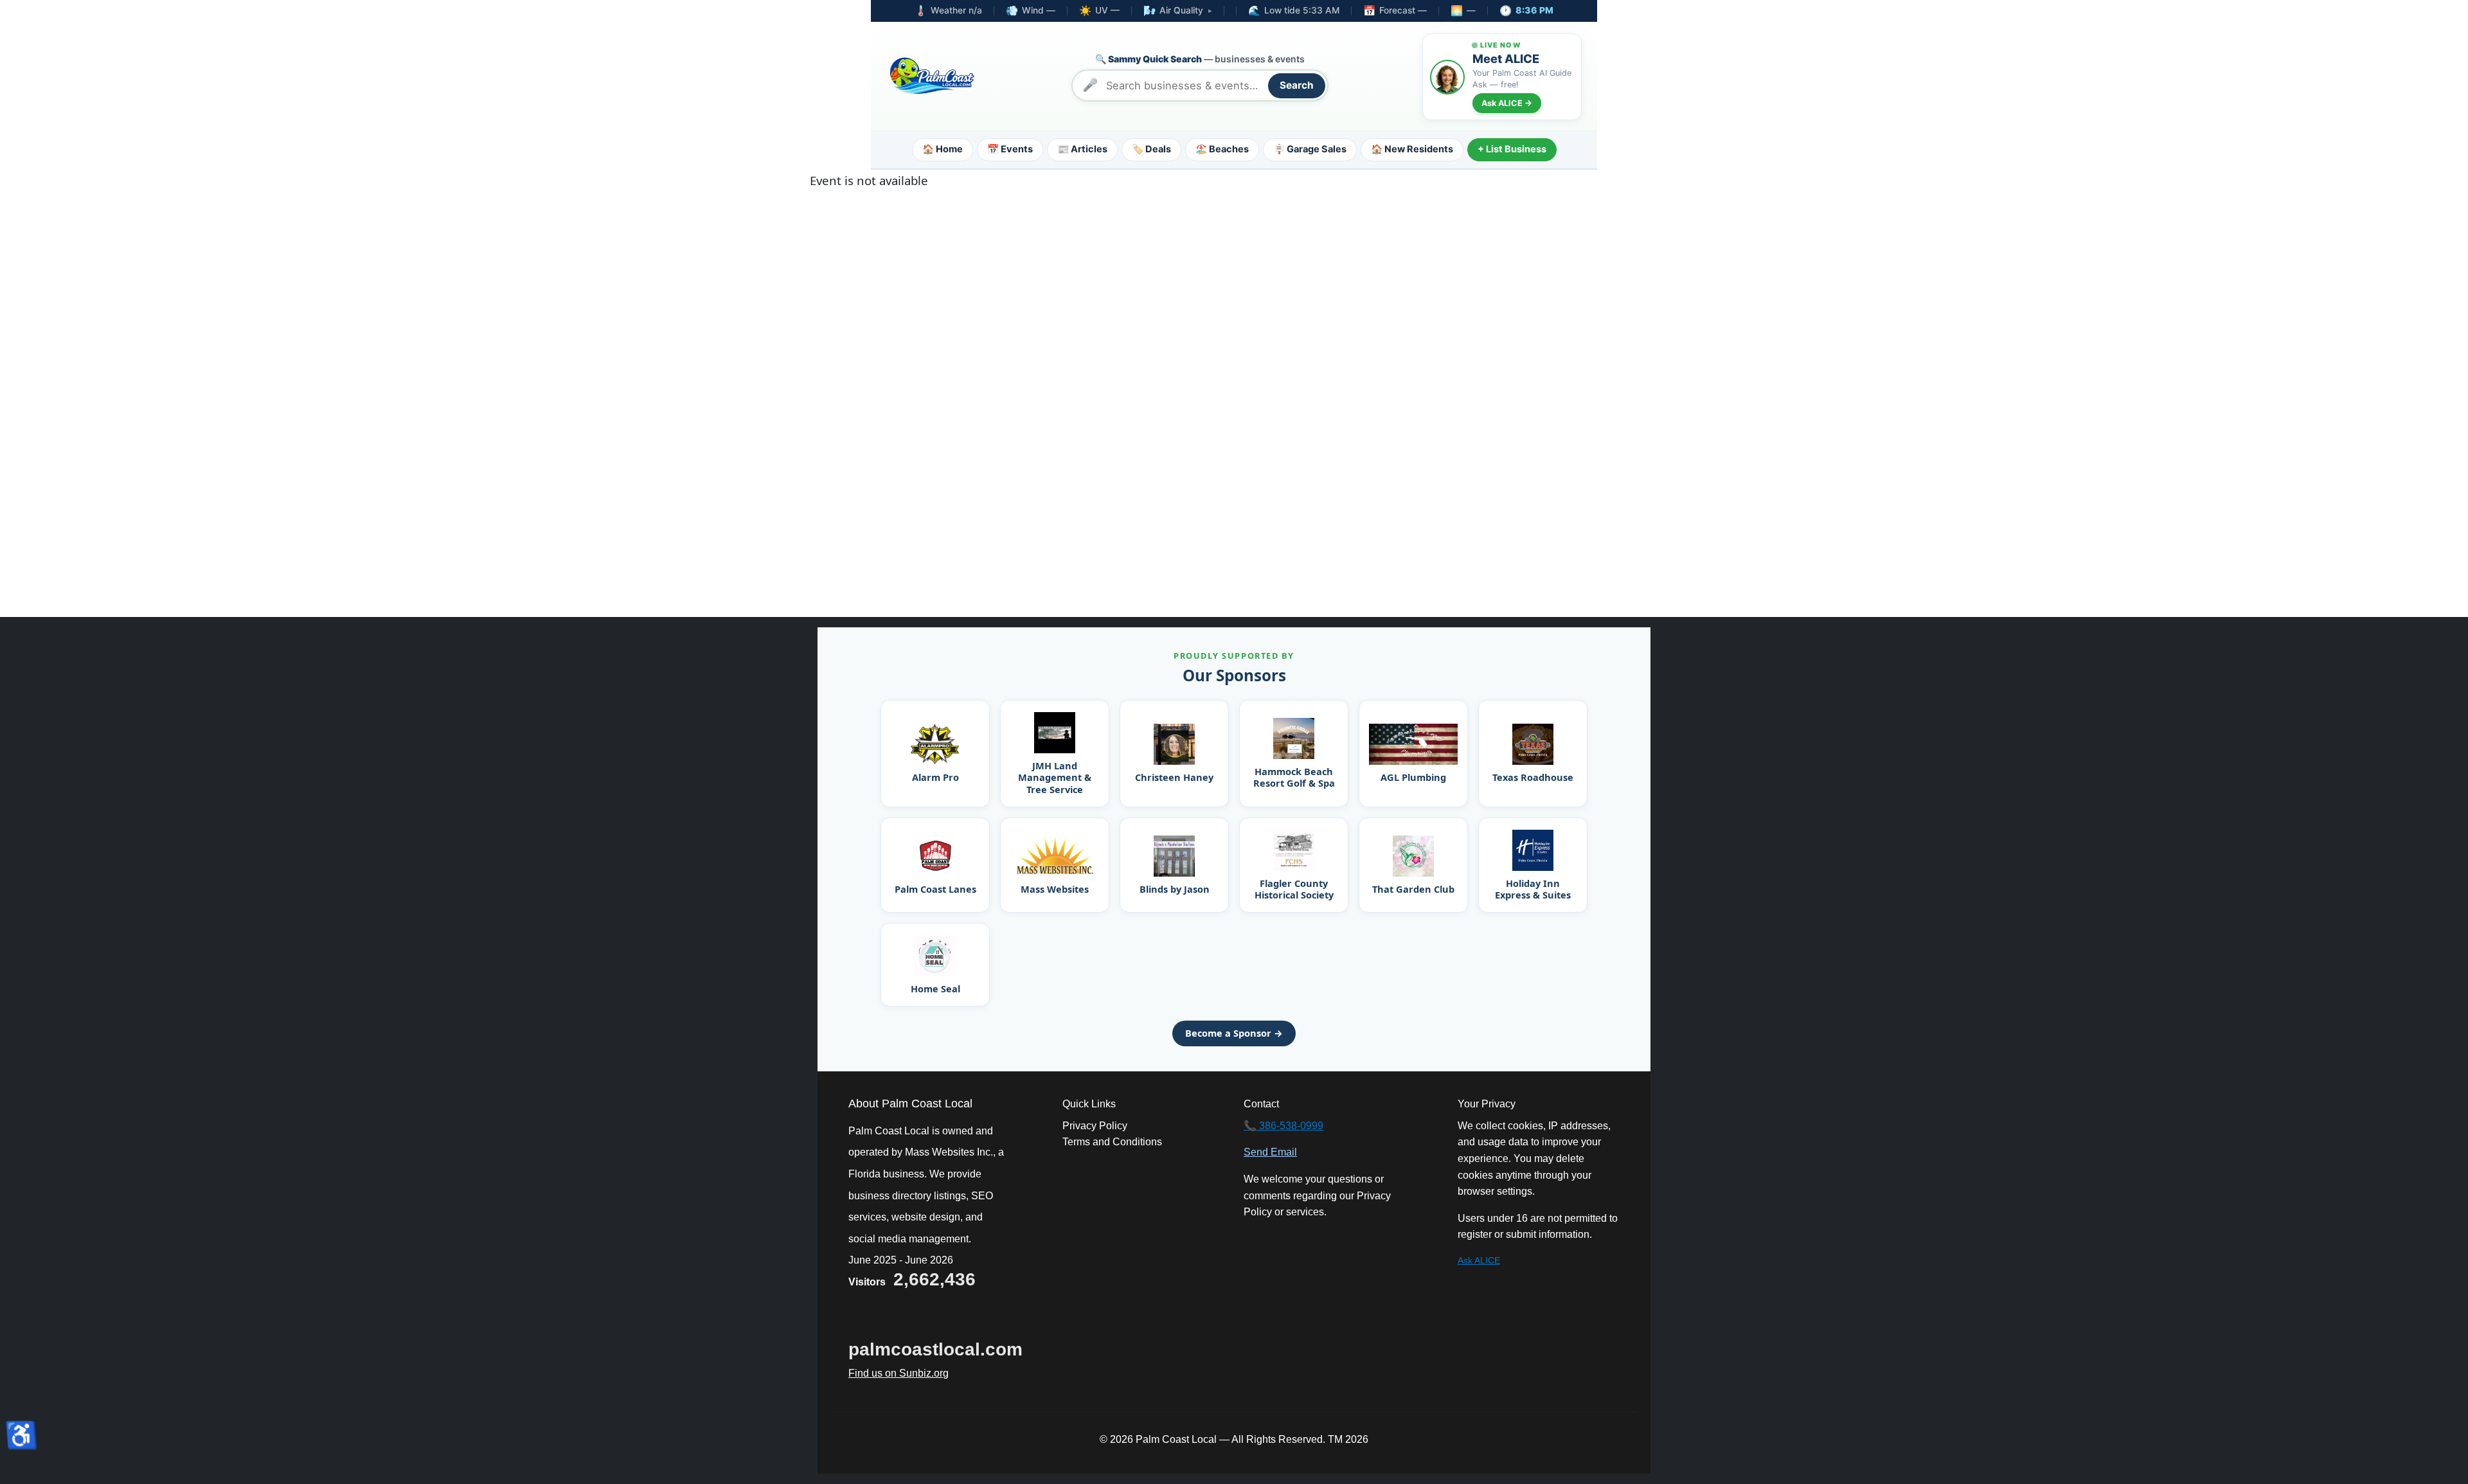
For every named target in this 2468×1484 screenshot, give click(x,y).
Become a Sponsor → (1234, 1033)
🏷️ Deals (1151, 149)
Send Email (1270, 1152)
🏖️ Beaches (1222, 149)
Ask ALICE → (1507, 103)
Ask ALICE (1479, 1260)
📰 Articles (1082, 149)
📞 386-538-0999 (1283, 1126)
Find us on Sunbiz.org (899, 1373)
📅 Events (1010, 149)
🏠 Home (943, 149)
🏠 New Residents (1412, 149)
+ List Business (1512, 149)
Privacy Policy (1095, 1126)
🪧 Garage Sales (1310, 149)
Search (1297, 85)
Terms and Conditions (1112, 1142)
